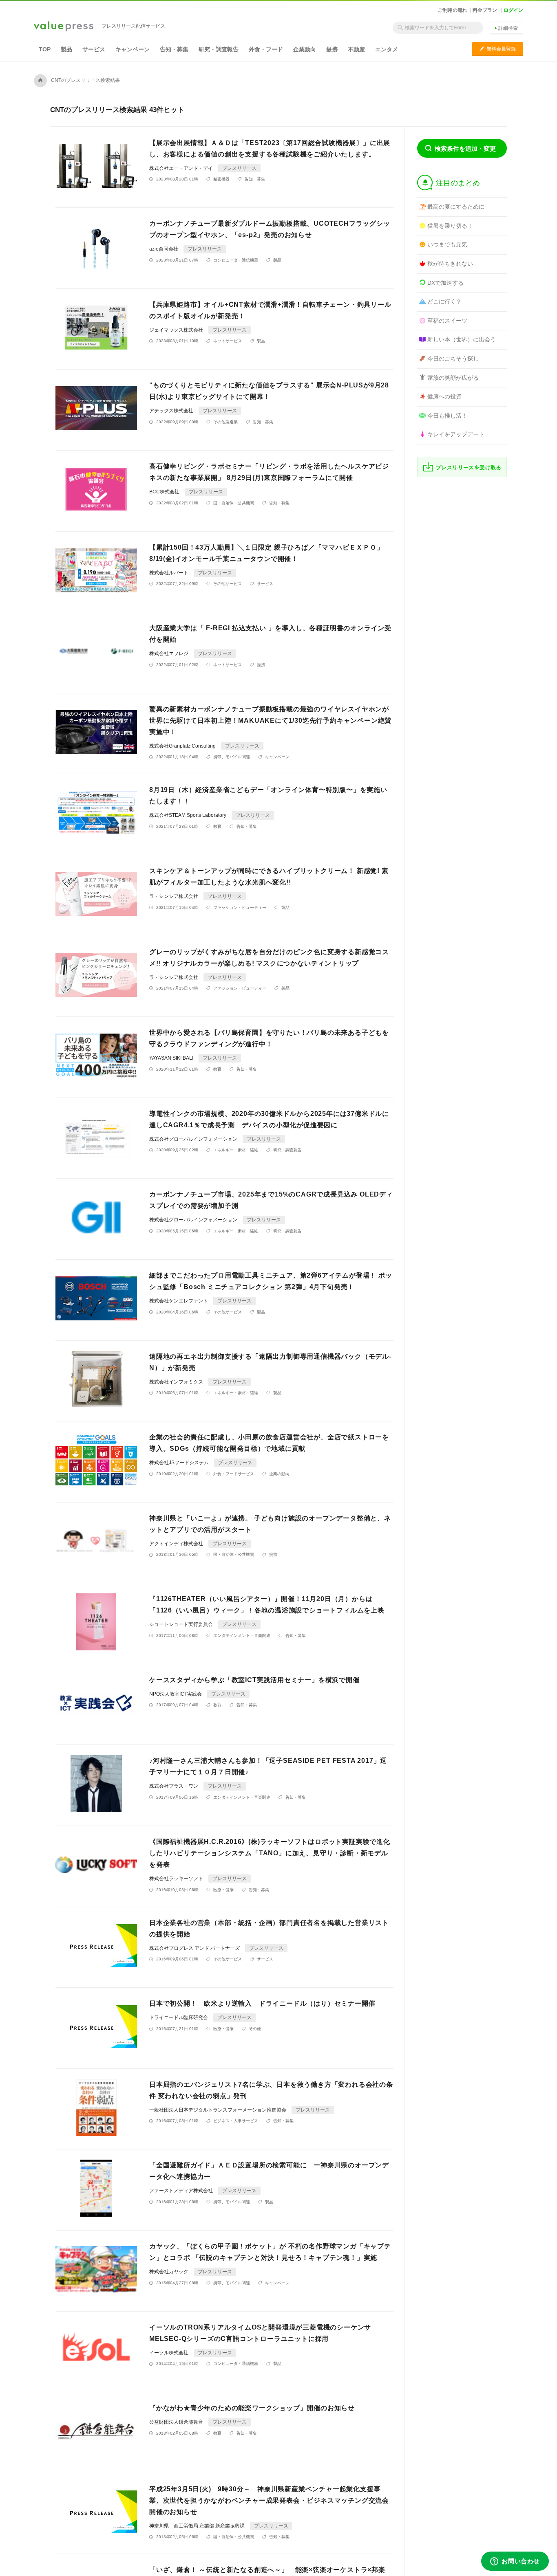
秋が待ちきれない (450, 264)
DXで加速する (445, 283)
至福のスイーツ (447, 321)
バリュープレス (64, 27)
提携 (332, 49)
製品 (66, 49)
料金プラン (485, 10)
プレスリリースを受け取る (469, 467)
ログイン (513, 10)
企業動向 (305, 49)
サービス (94, 49)
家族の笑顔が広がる (453, 378)
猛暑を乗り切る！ (450, 226)
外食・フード (266, 49)
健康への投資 (444, 396)
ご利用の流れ (453, 10)
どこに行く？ (444, 301)
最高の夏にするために (456, 207)
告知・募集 (174, 49)
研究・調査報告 (219, 49)
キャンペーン (133, 49)
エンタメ (387, 49)
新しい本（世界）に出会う (462, 339)
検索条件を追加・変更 (465, 148)
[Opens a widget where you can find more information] (515, 2562)
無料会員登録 (498, 49)
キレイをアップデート (456, 434)
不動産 (356, 49)
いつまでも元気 (447, 244)
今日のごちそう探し (453, 359)
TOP (45, 49)
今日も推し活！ (447, 416)
